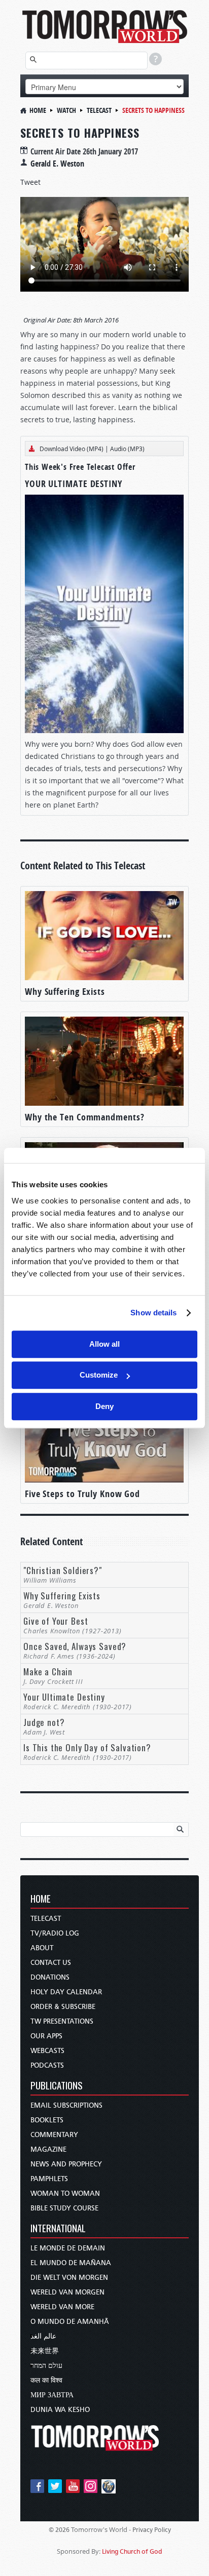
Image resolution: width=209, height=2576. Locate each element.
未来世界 (45, 2351)
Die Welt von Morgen (69, 2278)
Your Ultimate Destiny (74, 484)
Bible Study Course (64, 2208)
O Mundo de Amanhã (70, 2322)
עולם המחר (46, 2366)
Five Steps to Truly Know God (82, 1494)
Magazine (48, 2149)
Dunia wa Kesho (60, 2410)
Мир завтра (52, 2395)
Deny (104, 1406)
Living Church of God (132, 2551)
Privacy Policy (152, 2530)
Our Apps (46, 2036)
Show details (153, 1313)
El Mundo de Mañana (71, 2263)
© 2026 (59, 2530)
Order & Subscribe (63, 2007)
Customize (99, 1375)
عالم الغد (43, 2336)
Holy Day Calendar (66, 1992)
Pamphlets (49, 2179)
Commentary (54, 2135)
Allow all (104, 1344)
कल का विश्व (46, 2380)
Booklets (47, 2120)
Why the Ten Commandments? (85, 1117)
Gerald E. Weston (57, 164)
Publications (57, 2086)
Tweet (30, 182)
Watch (66, 110)
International (58, 2229)
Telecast (99, 110)
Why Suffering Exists (65, 992)
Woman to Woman (65, 2193)
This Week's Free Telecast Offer (80, 467)
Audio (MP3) (127, 449)
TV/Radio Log (55, 1933)
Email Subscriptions (66, 2105)
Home (38, 110)
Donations (50, 1977)
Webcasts (47, 2051)
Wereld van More (62, 2307)
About (42, 1948)
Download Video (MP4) (72, 449)
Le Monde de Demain (68, 2248)
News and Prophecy (66, 2164)
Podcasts (47, 2065)
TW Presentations (62, 2021)
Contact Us (51, 1963)
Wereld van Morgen (67, 2292)
